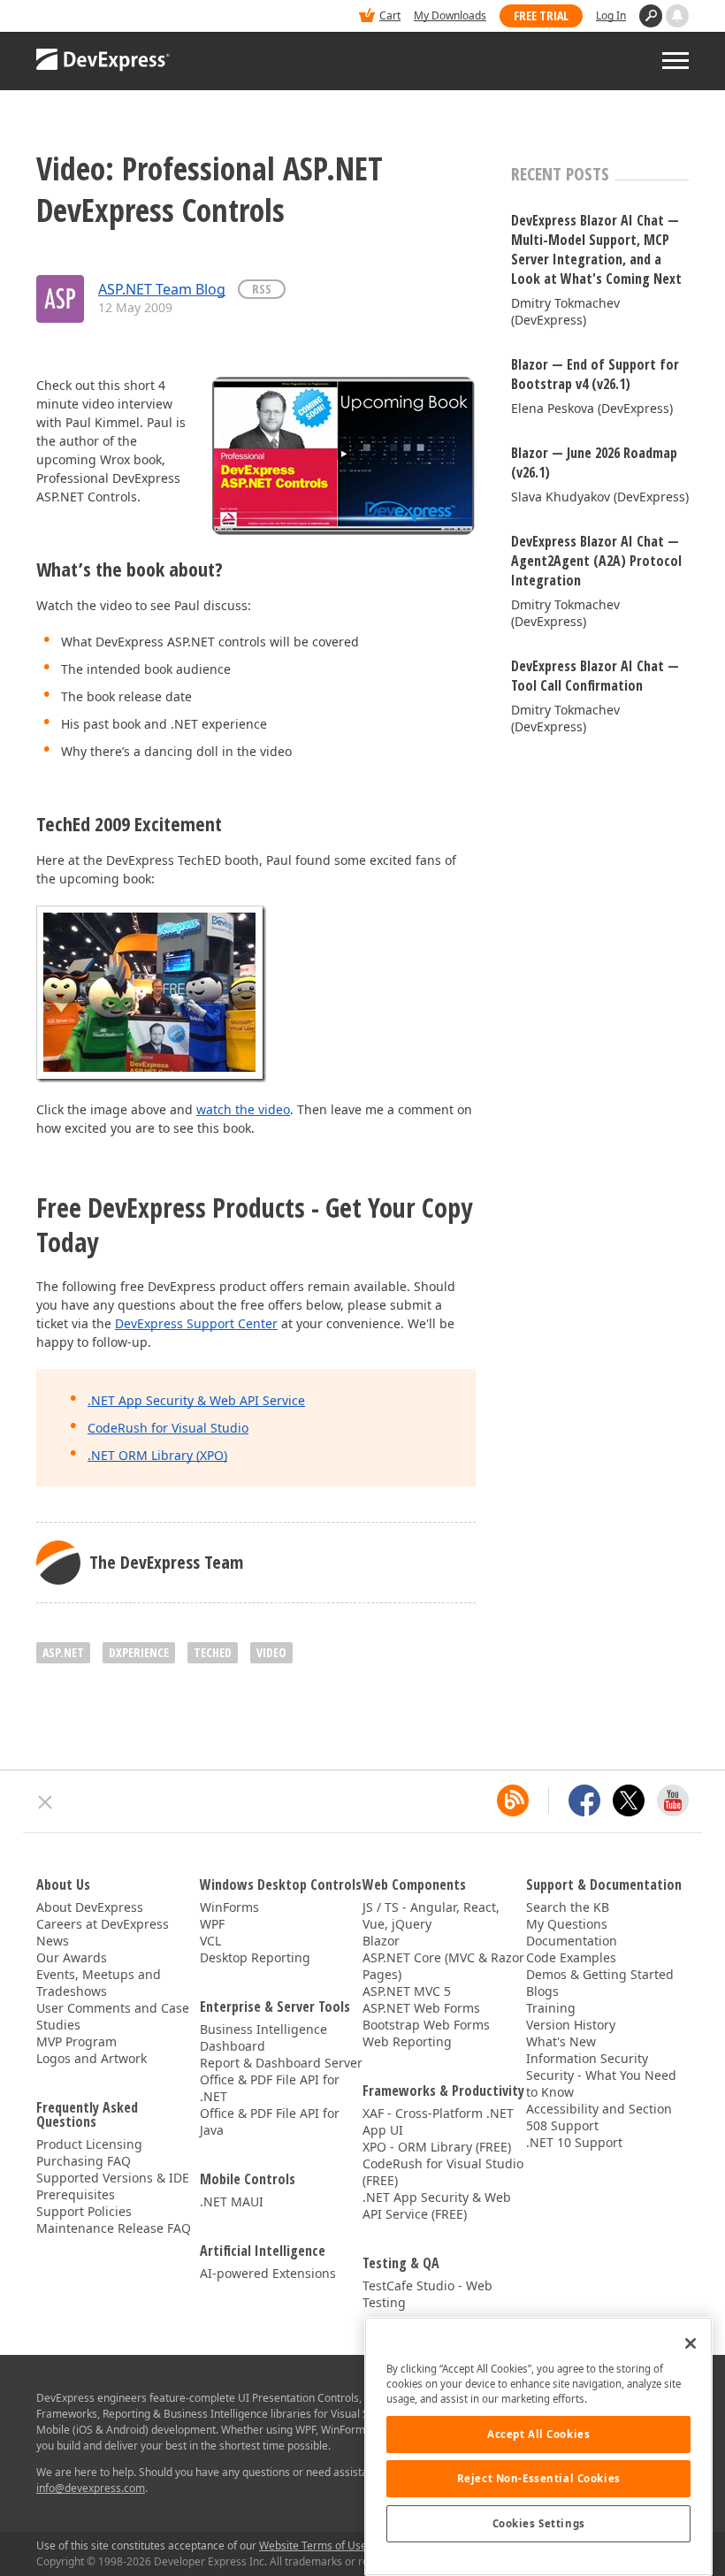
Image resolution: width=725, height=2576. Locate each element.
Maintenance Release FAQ (114, 2228)
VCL (210, 1941)
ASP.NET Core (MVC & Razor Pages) (443, 1966)
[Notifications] (677, 16)
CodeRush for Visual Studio (168, 1428)
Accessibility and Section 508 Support (599, 2117)
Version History (571, 2025)
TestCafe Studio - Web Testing (427, 2294)
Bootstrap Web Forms (426, 2025)
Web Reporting (407, 2041)
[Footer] (46, 1802)
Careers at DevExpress (103, 1924)
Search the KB (568, 1907)
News (53, 1941)
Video (271, 1652)
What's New (561, 2041)
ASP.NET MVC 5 (407, 1991)
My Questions (567, 1924)
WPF (212, 1924)
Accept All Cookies (538, 2434)
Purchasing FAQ (84, 2161)
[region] (538, 2446)
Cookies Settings (539, 2523)
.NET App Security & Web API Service (196, 1400)
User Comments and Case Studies (113, 2016)
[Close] (691, 2343)
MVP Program (76, 2041)
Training (551, 2008)
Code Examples (571, 1957)
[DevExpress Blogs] (513, 1800)
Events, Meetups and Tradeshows (99, 1983)
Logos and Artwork (92, 2058)
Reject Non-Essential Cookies (539, 2478)
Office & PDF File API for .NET (270, 2088)
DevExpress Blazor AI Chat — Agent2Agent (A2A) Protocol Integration (596, 561)
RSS (262, 289)
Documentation (572, 1941)
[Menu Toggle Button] (675, 61)
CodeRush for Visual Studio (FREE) (443, 2172)
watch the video (243, 1109)
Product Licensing (89, 2144)
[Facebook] (584, 1800)
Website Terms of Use (313, 2545)
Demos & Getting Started (600, 1974)
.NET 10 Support (574, 2142)
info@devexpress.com (91, 2488)
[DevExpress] (90, 17)
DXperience (139, 1652)
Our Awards (72, 1957)
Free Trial (541, 15)
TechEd (213, 1652)
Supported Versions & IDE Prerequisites (113, 2186)
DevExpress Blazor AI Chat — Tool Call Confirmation (595, 676)
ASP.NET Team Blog (162, 289)
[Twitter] (629, 1800)
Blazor (381, 1941)
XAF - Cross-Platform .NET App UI (438, 2121)
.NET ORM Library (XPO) (157, 1455)
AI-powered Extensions (268, 2273)
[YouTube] (673, 1800)
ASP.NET (63, 1652)
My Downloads (450, 15)
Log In (611, 15)
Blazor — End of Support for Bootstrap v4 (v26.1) (595, 374)
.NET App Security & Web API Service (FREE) (437, 2205)
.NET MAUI (232, 2201)
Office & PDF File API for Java (270, 2121)
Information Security (587, 2058)
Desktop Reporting (255, 1957)
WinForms (229, 1907)
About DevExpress (90, 1907)
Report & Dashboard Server (281, 2063)
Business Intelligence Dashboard (263, 2037)
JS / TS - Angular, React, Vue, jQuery (431, 1915)
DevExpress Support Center (196, 1323)
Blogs (542, 1991)
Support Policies (84, 2211)
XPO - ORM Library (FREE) (437, 2147)
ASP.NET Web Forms (421, 2008)
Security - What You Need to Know (601, 2083)
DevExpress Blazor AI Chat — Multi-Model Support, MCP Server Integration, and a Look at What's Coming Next (596, 249)
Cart (390, 15)
